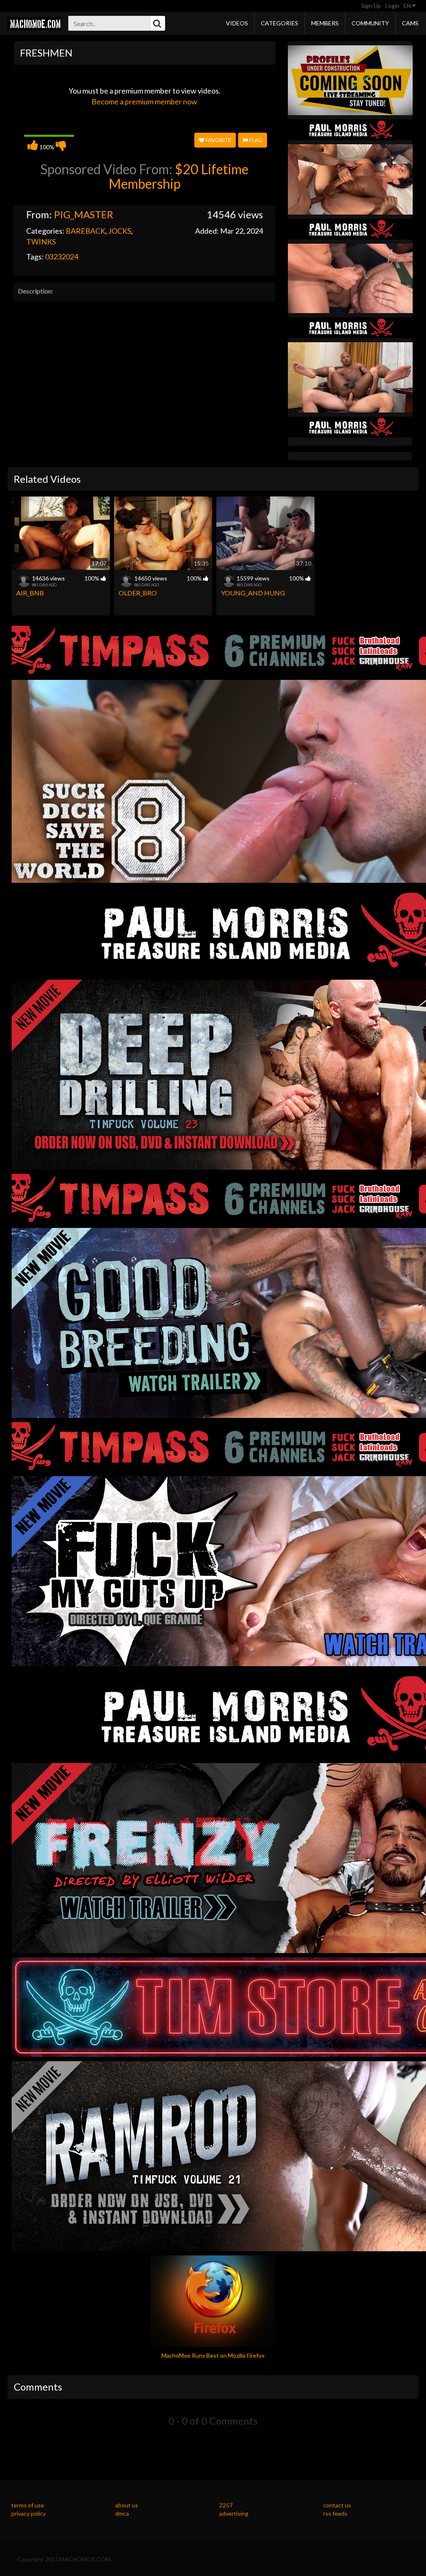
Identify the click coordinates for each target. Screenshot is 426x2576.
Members (325, 23)
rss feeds (335, 2513)
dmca (122, 2513)
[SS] (350, 80)
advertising (234, 2513)
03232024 (62, 257)
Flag (255, 140)
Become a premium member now (144, 101)
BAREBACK (85, 231)
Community (370, 23)
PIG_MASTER (84, 214)
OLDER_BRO (138, 593)
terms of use (28, 2505)
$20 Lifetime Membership (179, 176)
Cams (410, 23)
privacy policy (28, 2513)
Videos (237, 23)
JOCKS (120, 231)
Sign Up (371, 6)
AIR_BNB (30, 593)
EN (408, 6)
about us (127, 2505)
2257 (226, 2505)
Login (392, 6)
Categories (280, 23)
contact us (337, 2505)
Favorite (218, 140)
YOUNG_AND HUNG (253, 593)
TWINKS (41, 242)
